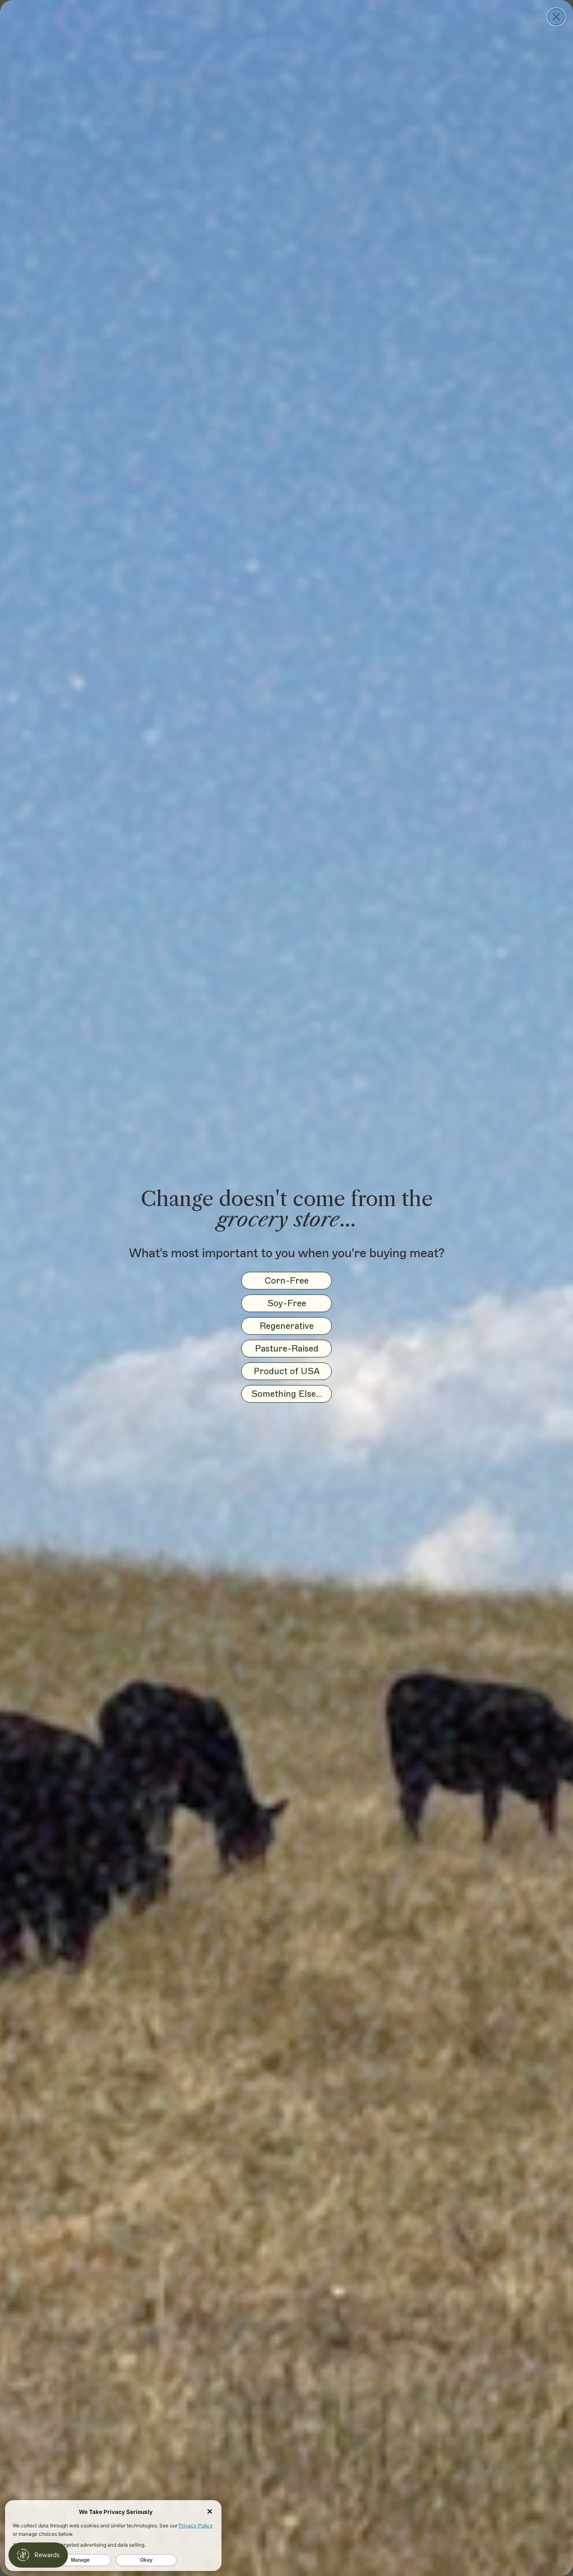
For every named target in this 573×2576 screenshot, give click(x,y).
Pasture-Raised (287, 1348)
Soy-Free (287, 1303)
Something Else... (287, 1394)
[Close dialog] (556, 17)
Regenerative (287, 1326)
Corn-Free (287, 1280)
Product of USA (287, 1371)
